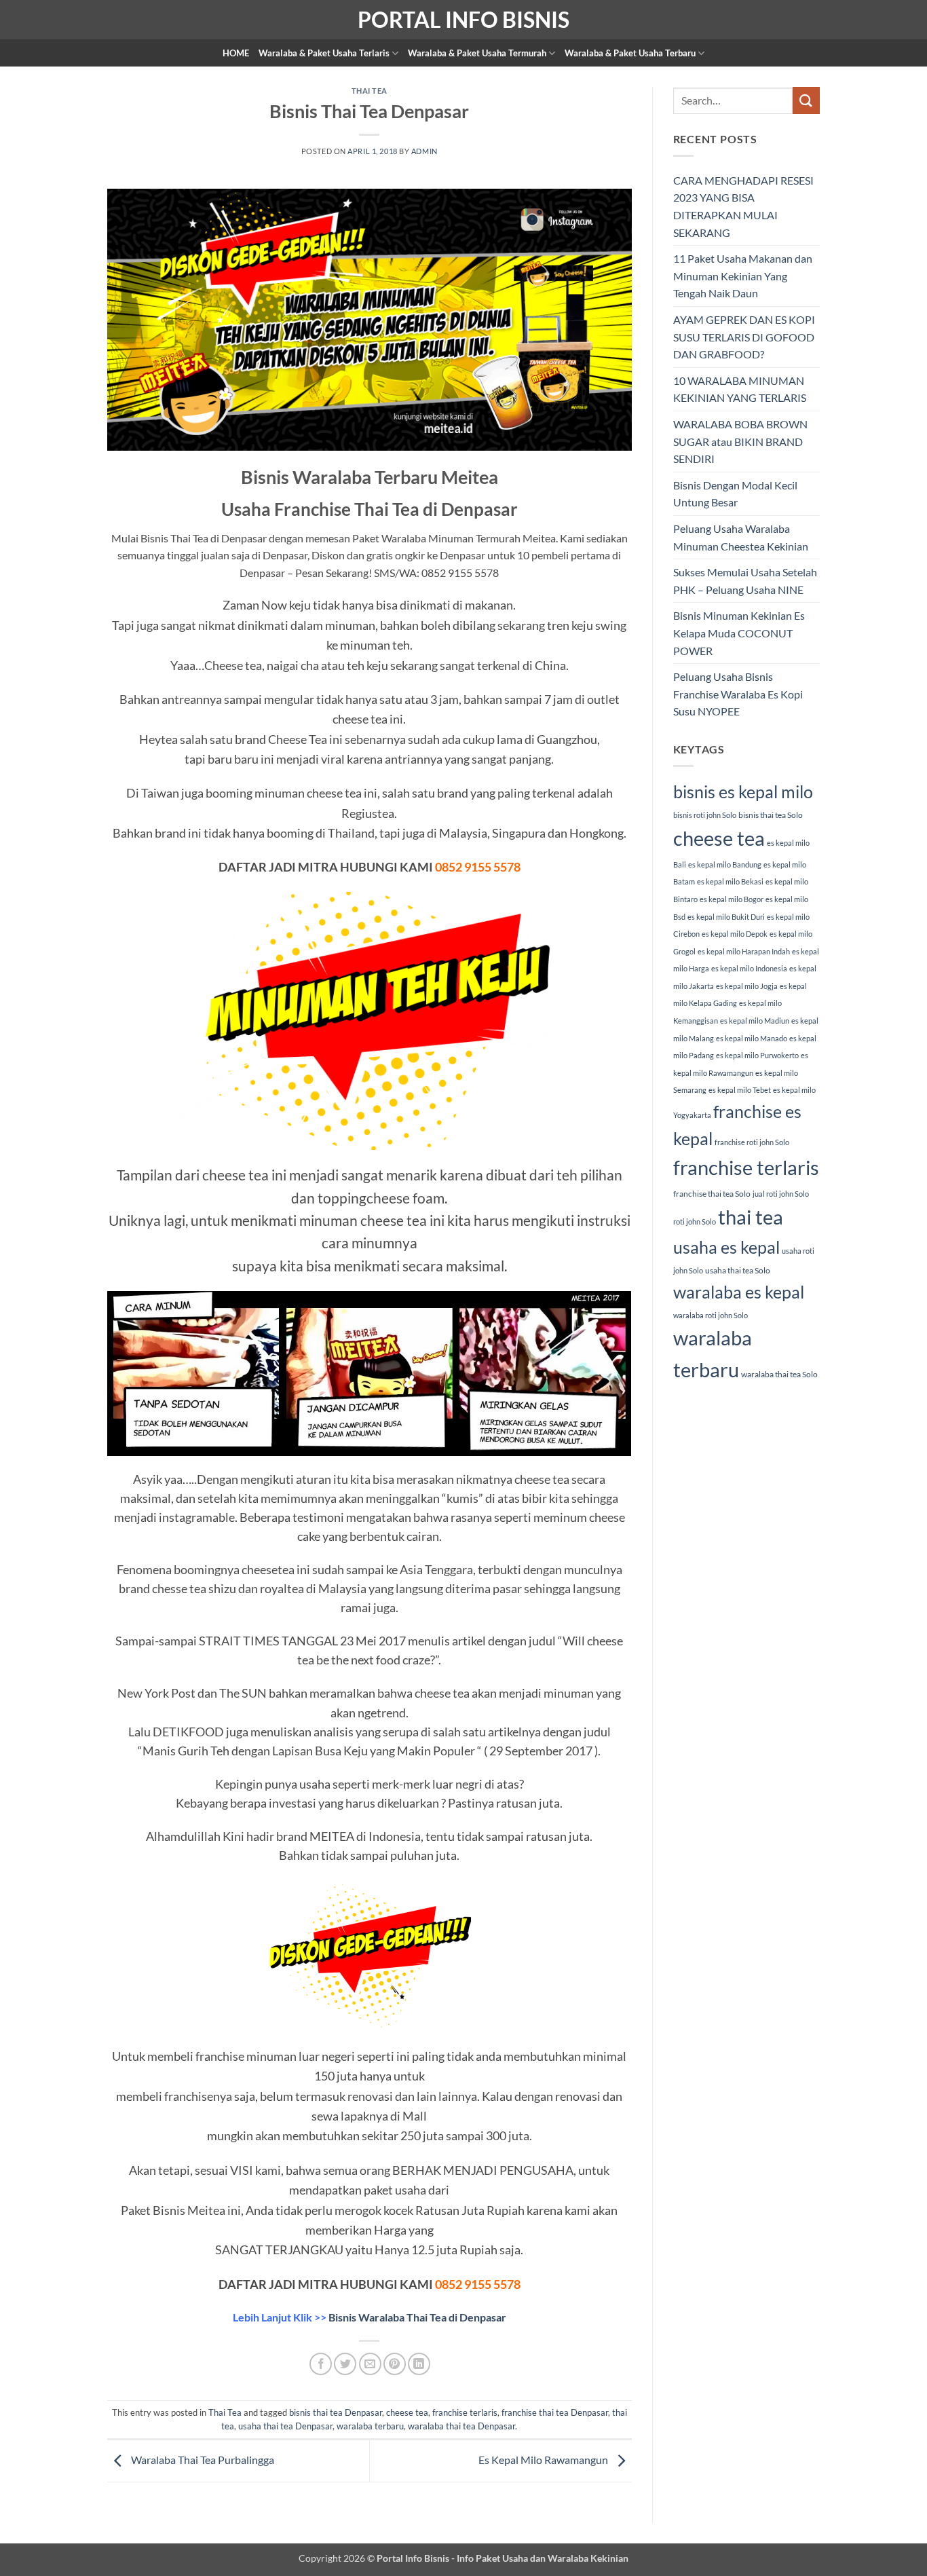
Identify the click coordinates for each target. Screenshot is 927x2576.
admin (424, 151)
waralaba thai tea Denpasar (461, 2426)
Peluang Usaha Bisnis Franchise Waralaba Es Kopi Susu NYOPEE (738, 694)
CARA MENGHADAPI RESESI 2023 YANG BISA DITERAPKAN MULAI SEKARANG (743, 206)
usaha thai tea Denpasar (285, 2426)
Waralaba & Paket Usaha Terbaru (630, 53)
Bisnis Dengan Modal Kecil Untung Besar (735, 494)
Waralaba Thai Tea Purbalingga (202, 2460)
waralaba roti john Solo (711, 1315)
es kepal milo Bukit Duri (726, 917)
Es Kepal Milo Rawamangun (544, 2460)
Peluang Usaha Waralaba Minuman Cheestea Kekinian (741, 537)
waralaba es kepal (739, 1292)
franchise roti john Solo (752, 1142)
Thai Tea (370, 91)
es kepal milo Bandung (725, 864)
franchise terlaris (465, 2412)
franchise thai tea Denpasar (555, 2412)
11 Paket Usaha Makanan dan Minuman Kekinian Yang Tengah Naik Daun (743, 276)
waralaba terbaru (370, 2426)
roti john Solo (695, 1221)
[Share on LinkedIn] (419, 2364)
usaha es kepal (726, 1247)
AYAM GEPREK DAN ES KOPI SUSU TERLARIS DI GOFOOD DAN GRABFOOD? (744, 337)
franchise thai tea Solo (712, 1194)
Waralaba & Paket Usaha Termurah (477, 53)
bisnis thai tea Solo (771, 815)
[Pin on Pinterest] (395, 2364)
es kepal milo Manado (752, 1038)
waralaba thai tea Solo (779, 1374)
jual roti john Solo (781, 1194)
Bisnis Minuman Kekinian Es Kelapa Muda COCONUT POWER (739, 633)
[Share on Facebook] (321, 2364)
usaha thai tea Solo (738, 1270)
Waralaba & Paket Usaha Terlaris (324, 53)
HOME (236, 53)
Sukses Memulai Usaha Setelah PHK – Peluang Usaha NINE (745, 581)
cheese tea (407, 2412)
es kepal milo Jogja (747, 986)
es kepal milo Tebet (740, 1090)
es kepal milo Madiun (755, 1021)
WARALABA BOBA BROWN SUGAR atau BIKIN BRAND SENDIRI (740, 441)
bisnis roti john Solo (705, 815)
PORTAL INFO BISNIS (463, 20)
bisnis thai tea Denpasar (336, 2412)
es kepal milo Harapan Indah (744, 951)
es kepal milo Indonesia (749, 968)
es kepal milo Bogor (732, 899)
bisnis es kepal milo (743, 791)
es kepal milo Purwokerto (757, 1055)
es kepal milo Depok (735, 934)
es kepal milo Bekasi (730, 881)
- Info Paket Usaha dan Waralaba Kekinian (539, 2558)
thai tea (751, 1217)
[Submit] (806, 100)
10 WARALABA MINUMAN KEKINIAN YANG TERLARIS (740, 389)
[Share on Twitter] (345, 2364)
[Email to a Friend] (370, 2364)
